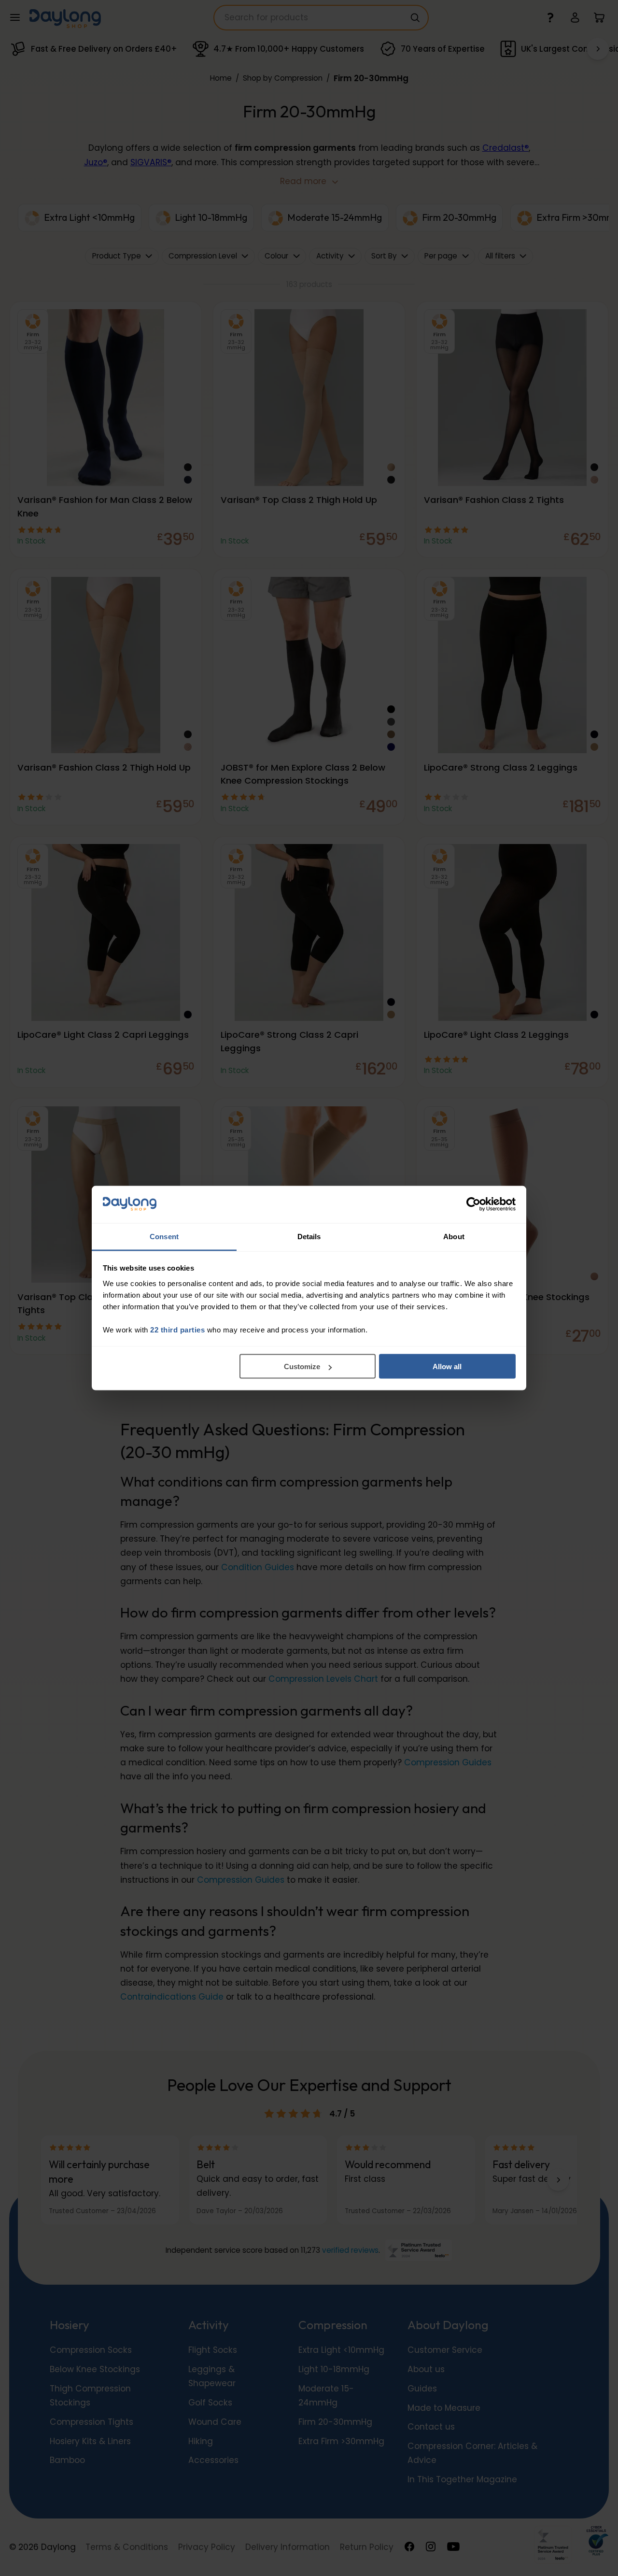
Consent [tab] (164, 1236)
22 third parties (177, 1329)
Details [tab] (309, 1236)
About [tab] (454, 1236)
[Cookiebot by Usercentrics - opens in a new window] (473, 1204)
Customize (302, 1367)
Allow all (447, 1367)
